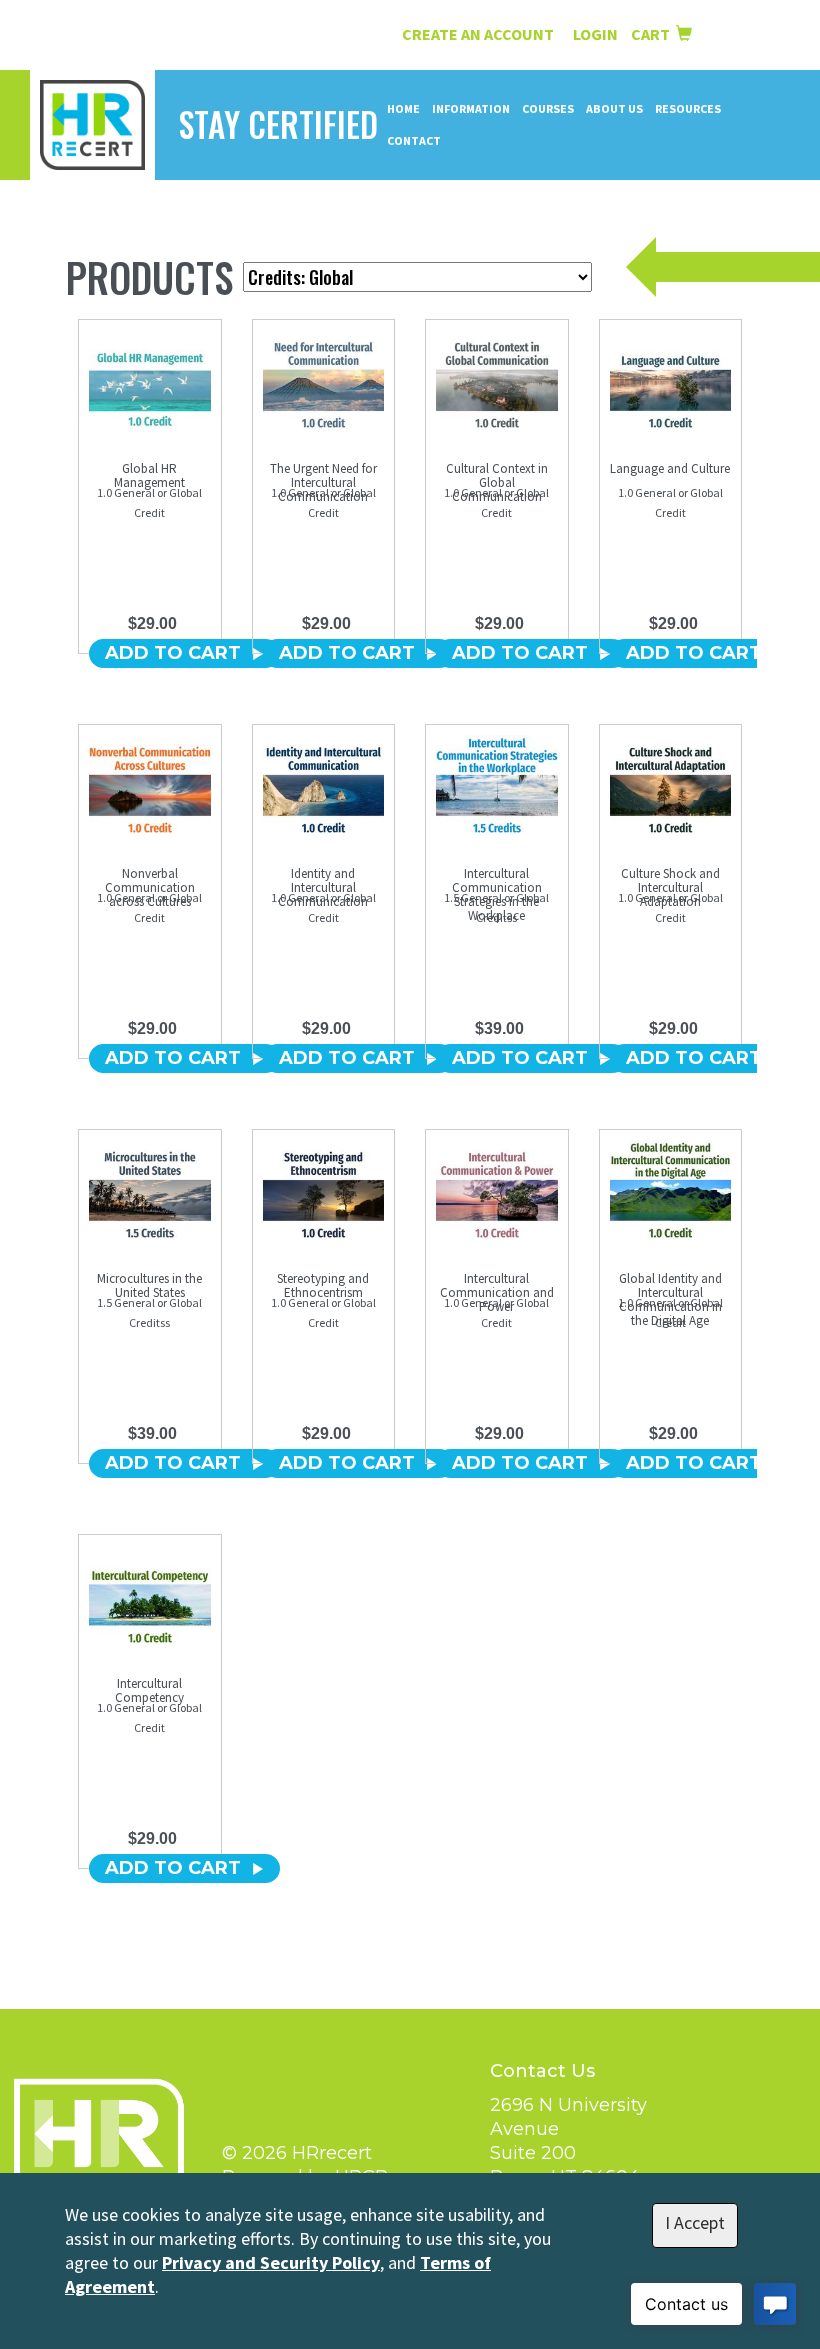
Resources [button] (688, 108)
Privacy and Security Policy (271, 2262)
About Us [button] (614, 108)
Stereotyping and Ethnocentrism (323, 1285)
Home (403, 108)
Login (597, 34)
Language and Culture (670, 468)
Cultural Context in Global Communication (497, 482)
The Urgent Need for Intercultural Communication (323, 482)
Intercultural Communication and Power (497, 1292)
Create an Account (478, 34)
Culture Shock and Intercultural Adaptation (670, 887)
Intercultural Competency (149, 1690)
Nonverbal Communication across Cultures (150, 887)
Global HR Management (149, 475)
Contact (414, 140)
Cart (653, 34)
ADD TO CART (173, 653)
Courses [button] (548, 108)
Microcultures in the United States (149, 1285)
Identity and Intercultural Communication (323, 887)
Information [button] (471, 108)
